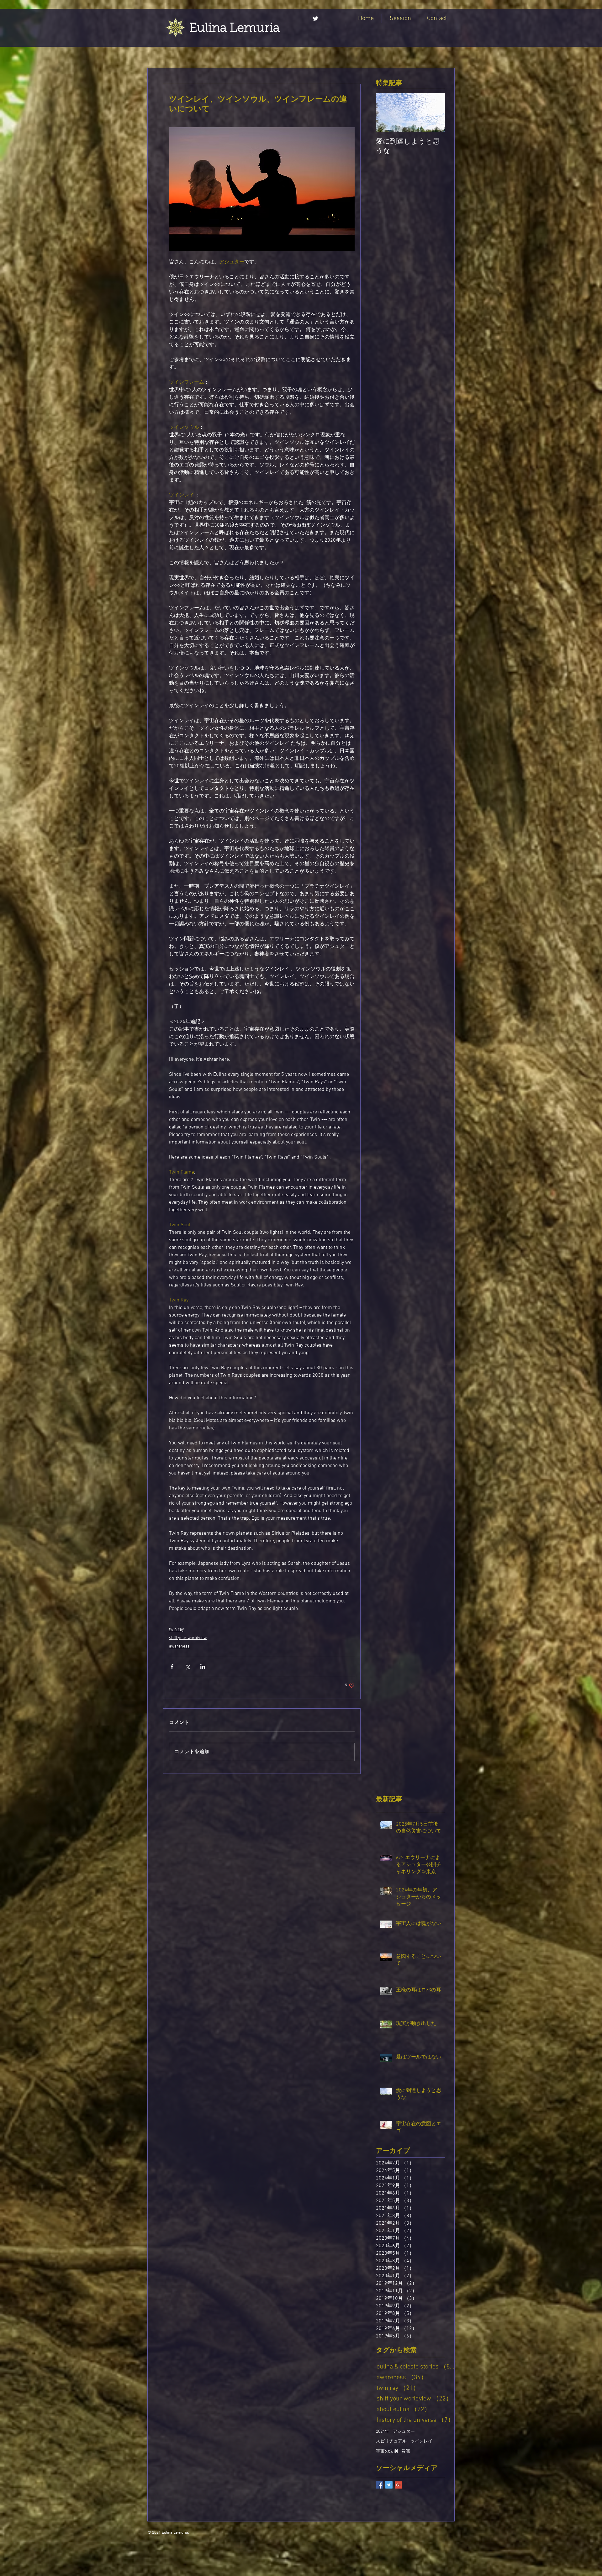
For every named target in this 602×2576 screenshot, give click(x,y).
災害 (406, 2451)
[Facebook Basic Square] (380, 2485)
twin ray (177, 1630)
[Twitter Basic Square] (389, 2485)
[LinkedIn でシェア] (203, 1667)
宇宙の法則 (387, 2451)
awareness (179, 1646)
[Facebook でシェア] (172, 1667)
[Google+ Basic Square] (398, 2485)
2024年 (383, 2432)
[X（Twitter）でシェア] (187, 1667)
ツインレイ (421, 2441)
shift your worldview (188, 1638)
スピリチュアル (391, 2441)
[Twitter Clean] (315, 18)
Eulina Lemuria (235, 29)
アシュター (404, 2432)
